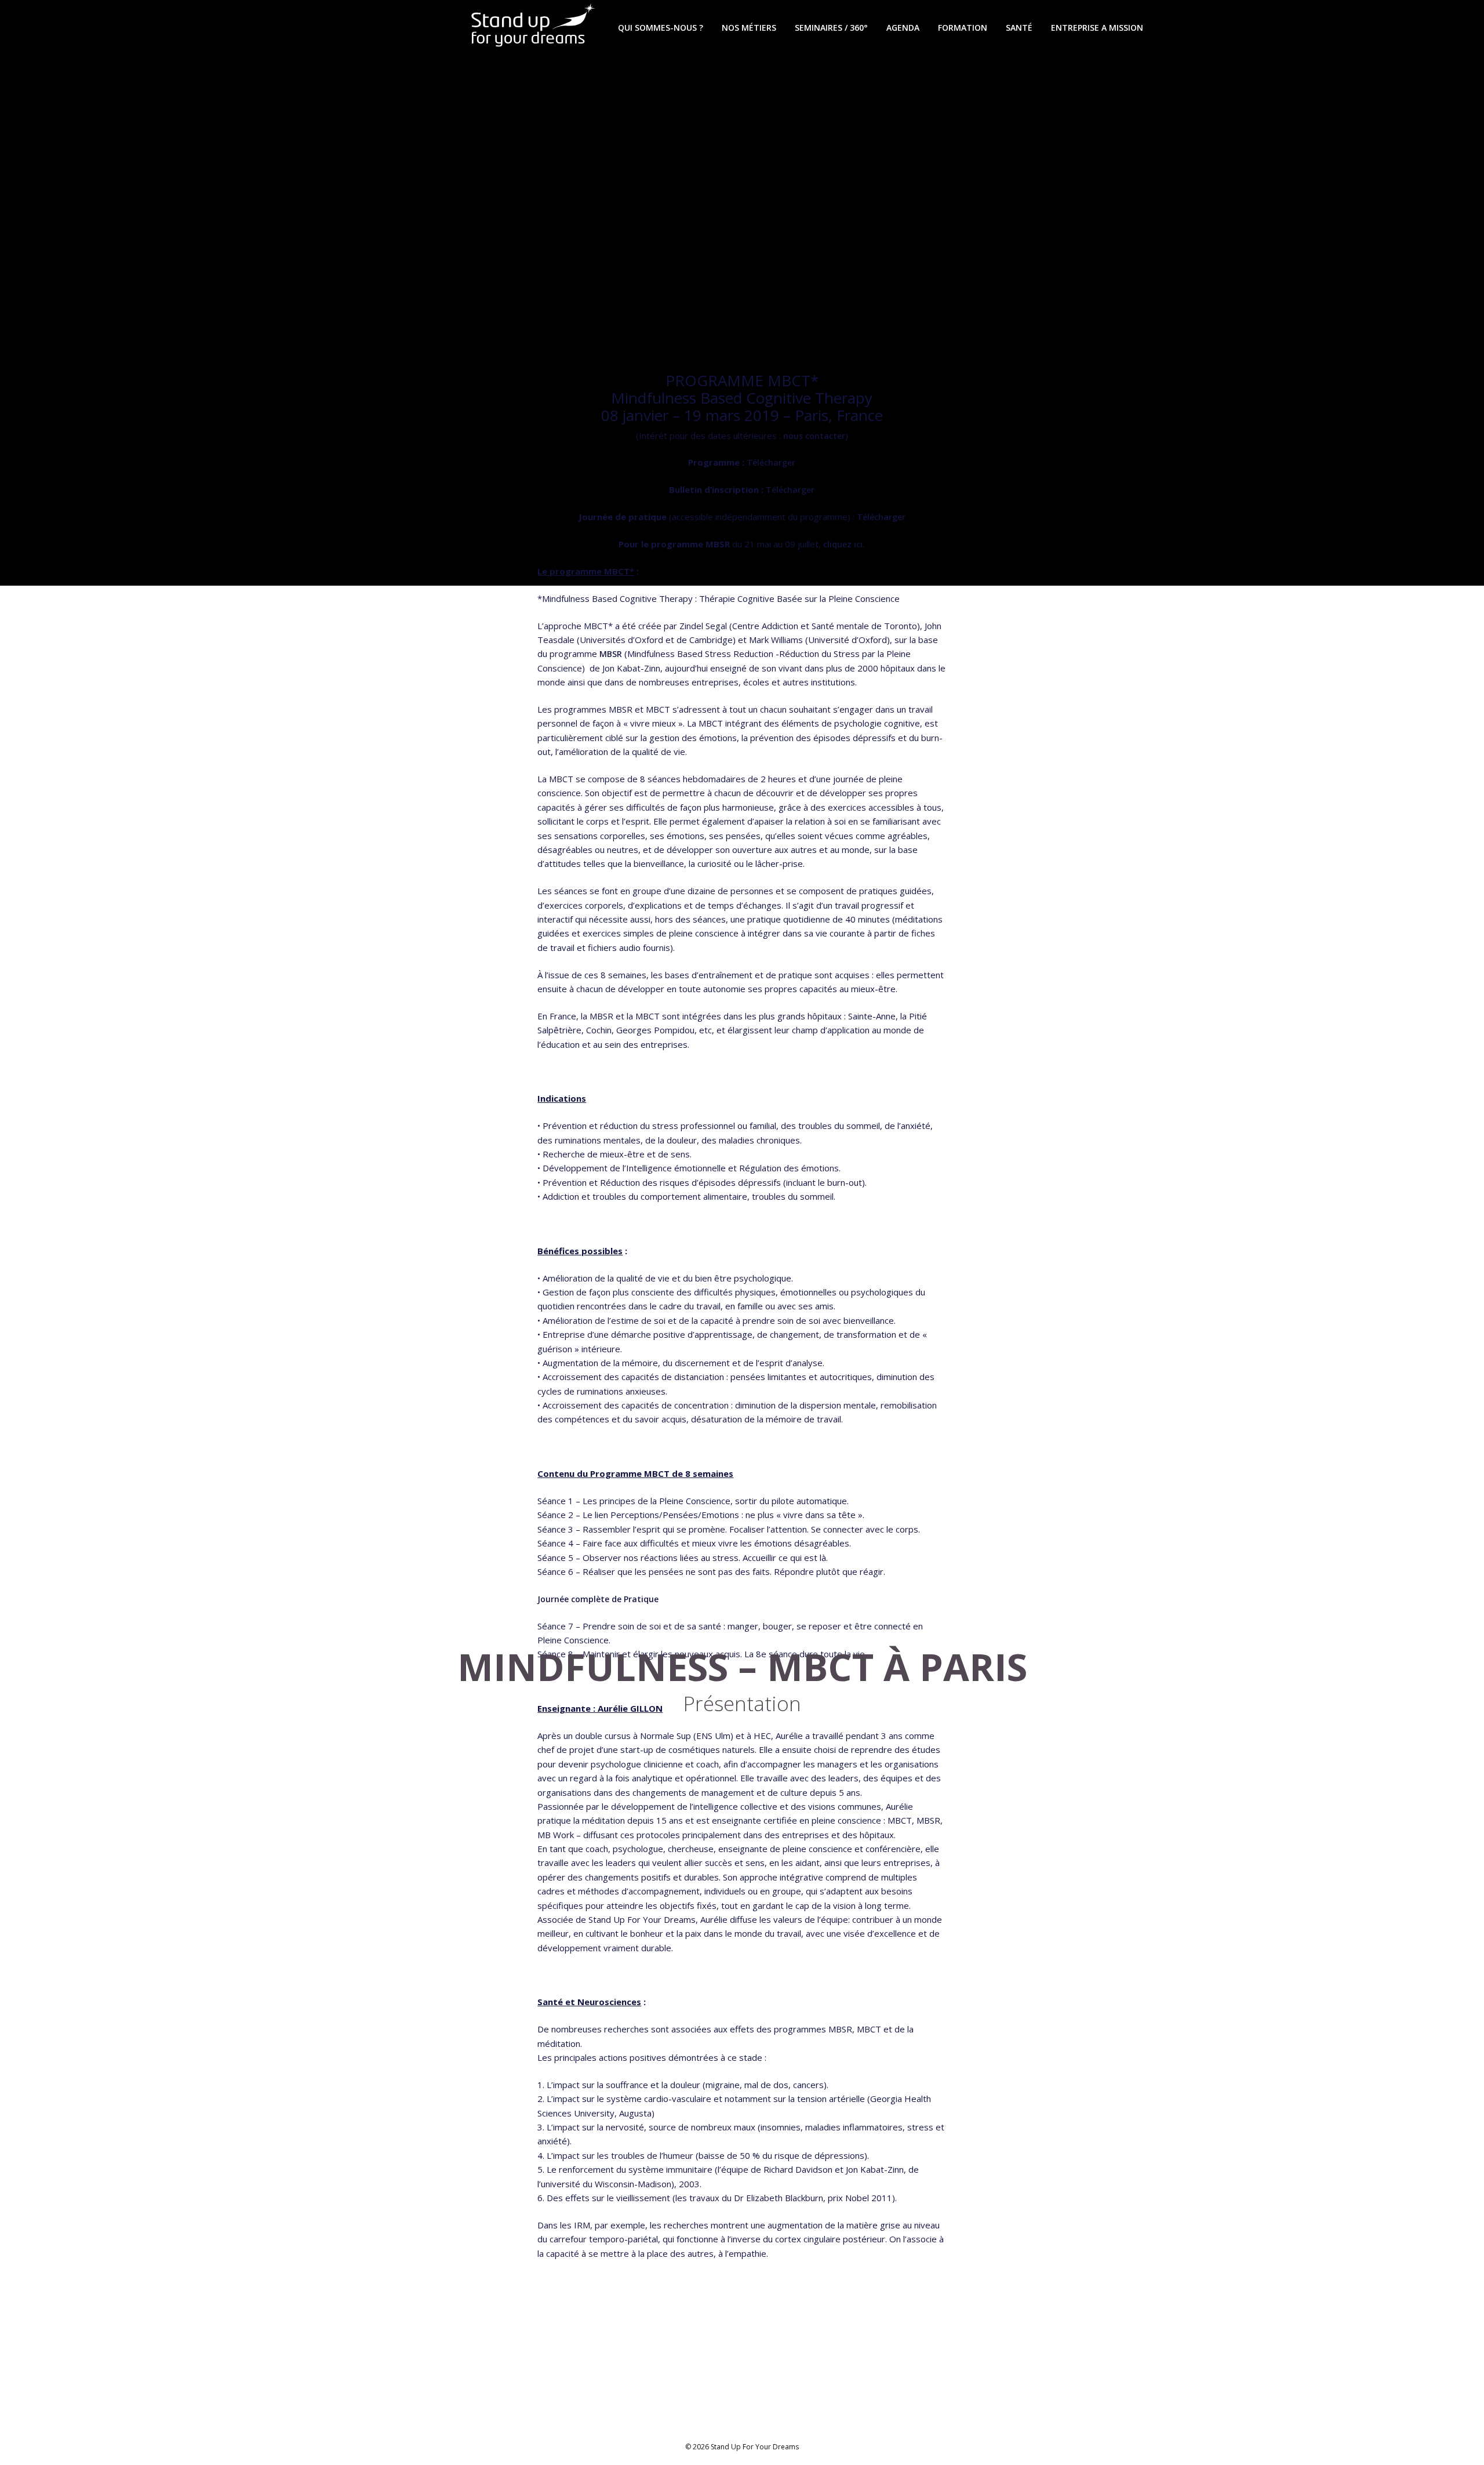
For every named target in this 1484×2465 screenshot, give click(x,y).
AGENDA (903, 28)
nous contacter (814, 436)
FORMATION (963, 28)
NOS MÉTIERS (749, 28)
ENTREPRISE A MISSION (1097, 28)
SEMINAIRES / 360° (831, 28)
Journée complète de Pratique (598, 1599)
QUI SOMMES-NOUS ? (661, 28)
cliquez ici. (844, 544)
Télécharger (771, 462)
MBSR (611, 654)
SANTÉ (1019, 28)
